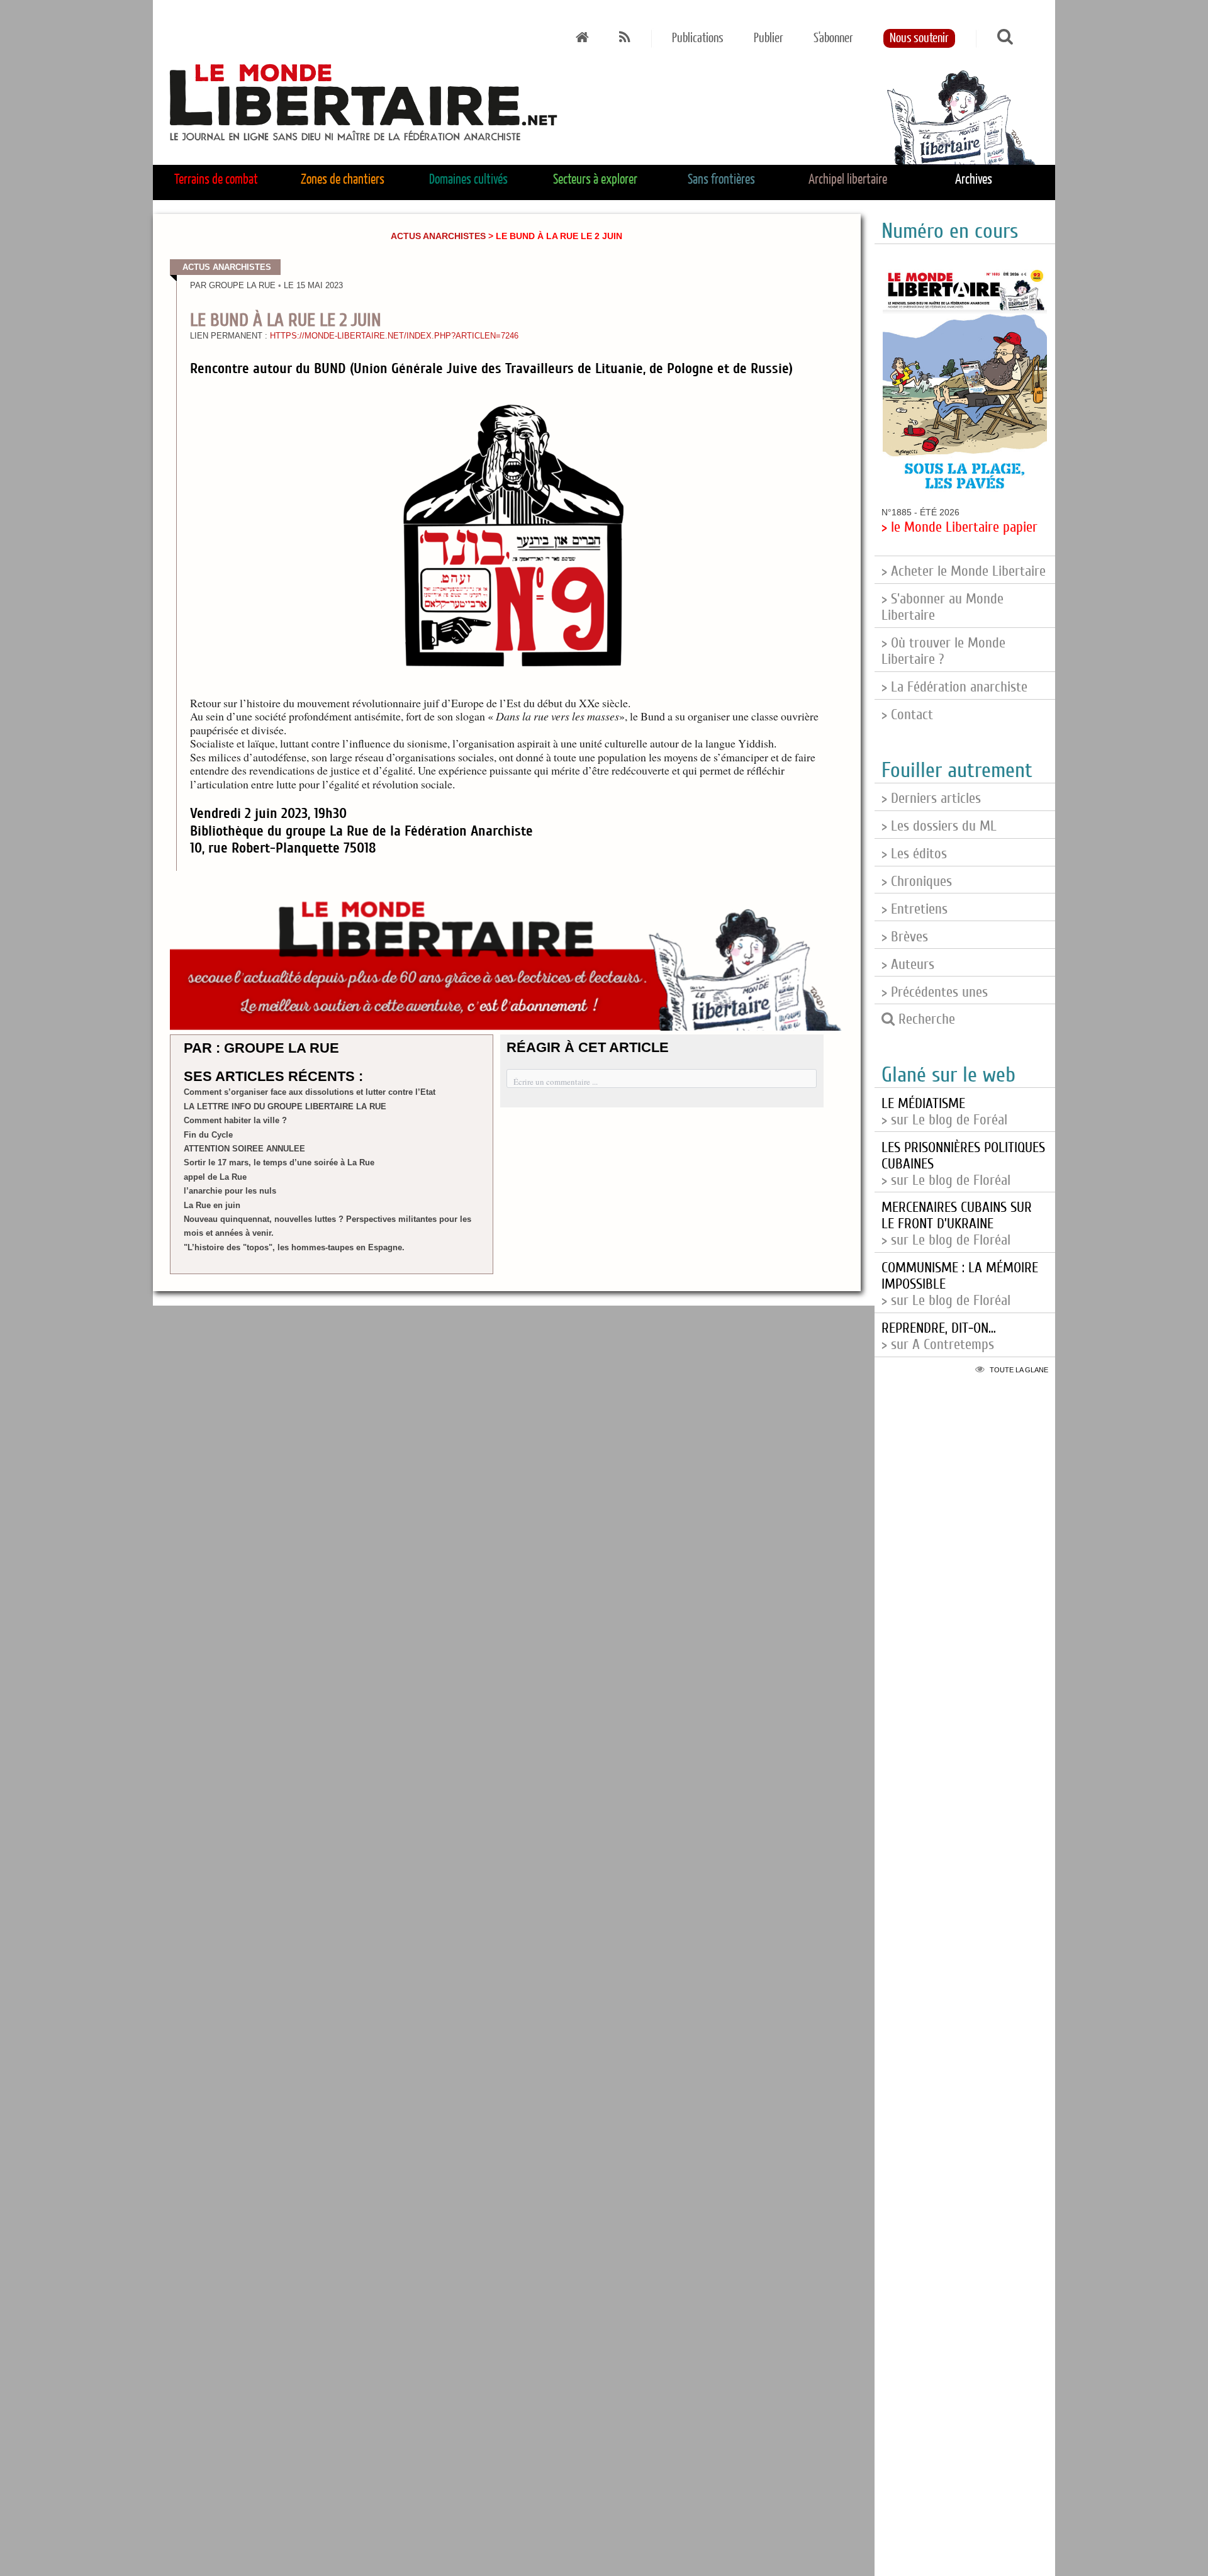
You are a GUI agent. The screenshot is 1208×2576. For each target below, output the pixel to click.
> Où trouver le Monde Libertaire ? (943, 651)
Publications (698, 38)
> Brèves (905, 937)
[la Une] (582, 38)
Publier (769, 38)
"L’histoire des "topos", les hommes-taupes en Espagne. (294, 1247)
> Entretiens (914, 909)
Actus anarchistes (438, 236)
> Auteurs (908, 965)
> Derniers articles (931, 798)
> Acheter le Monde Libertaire (964, 571)
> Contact (907, 715)
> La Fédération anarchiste (954, 687)
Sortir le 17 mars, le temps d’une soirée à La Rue (279, 1162)
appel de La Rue (215, 1177)
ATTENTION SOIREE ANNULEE (244, 1149)
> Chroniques (917, 882)
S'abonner (833, 38)
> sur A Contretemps (939, 1336)
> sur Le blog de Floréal (957, 1224)
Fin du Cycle (208, 1135)
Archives (974, 180)
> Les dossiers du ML (939, 826)
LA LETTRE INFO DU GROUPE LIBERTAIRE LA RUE (285, 1106)
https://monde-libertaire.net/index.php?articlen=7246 (394, 336)
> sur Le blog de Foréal (944, 1112)
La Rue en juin (212, 1205)
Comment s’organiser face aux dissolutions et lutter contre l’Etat (310, 1092)
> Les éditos (914, 854)
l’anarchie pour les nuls (230, 1191)
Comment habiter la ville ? (235, 1120)
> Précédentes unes (935, 992)
